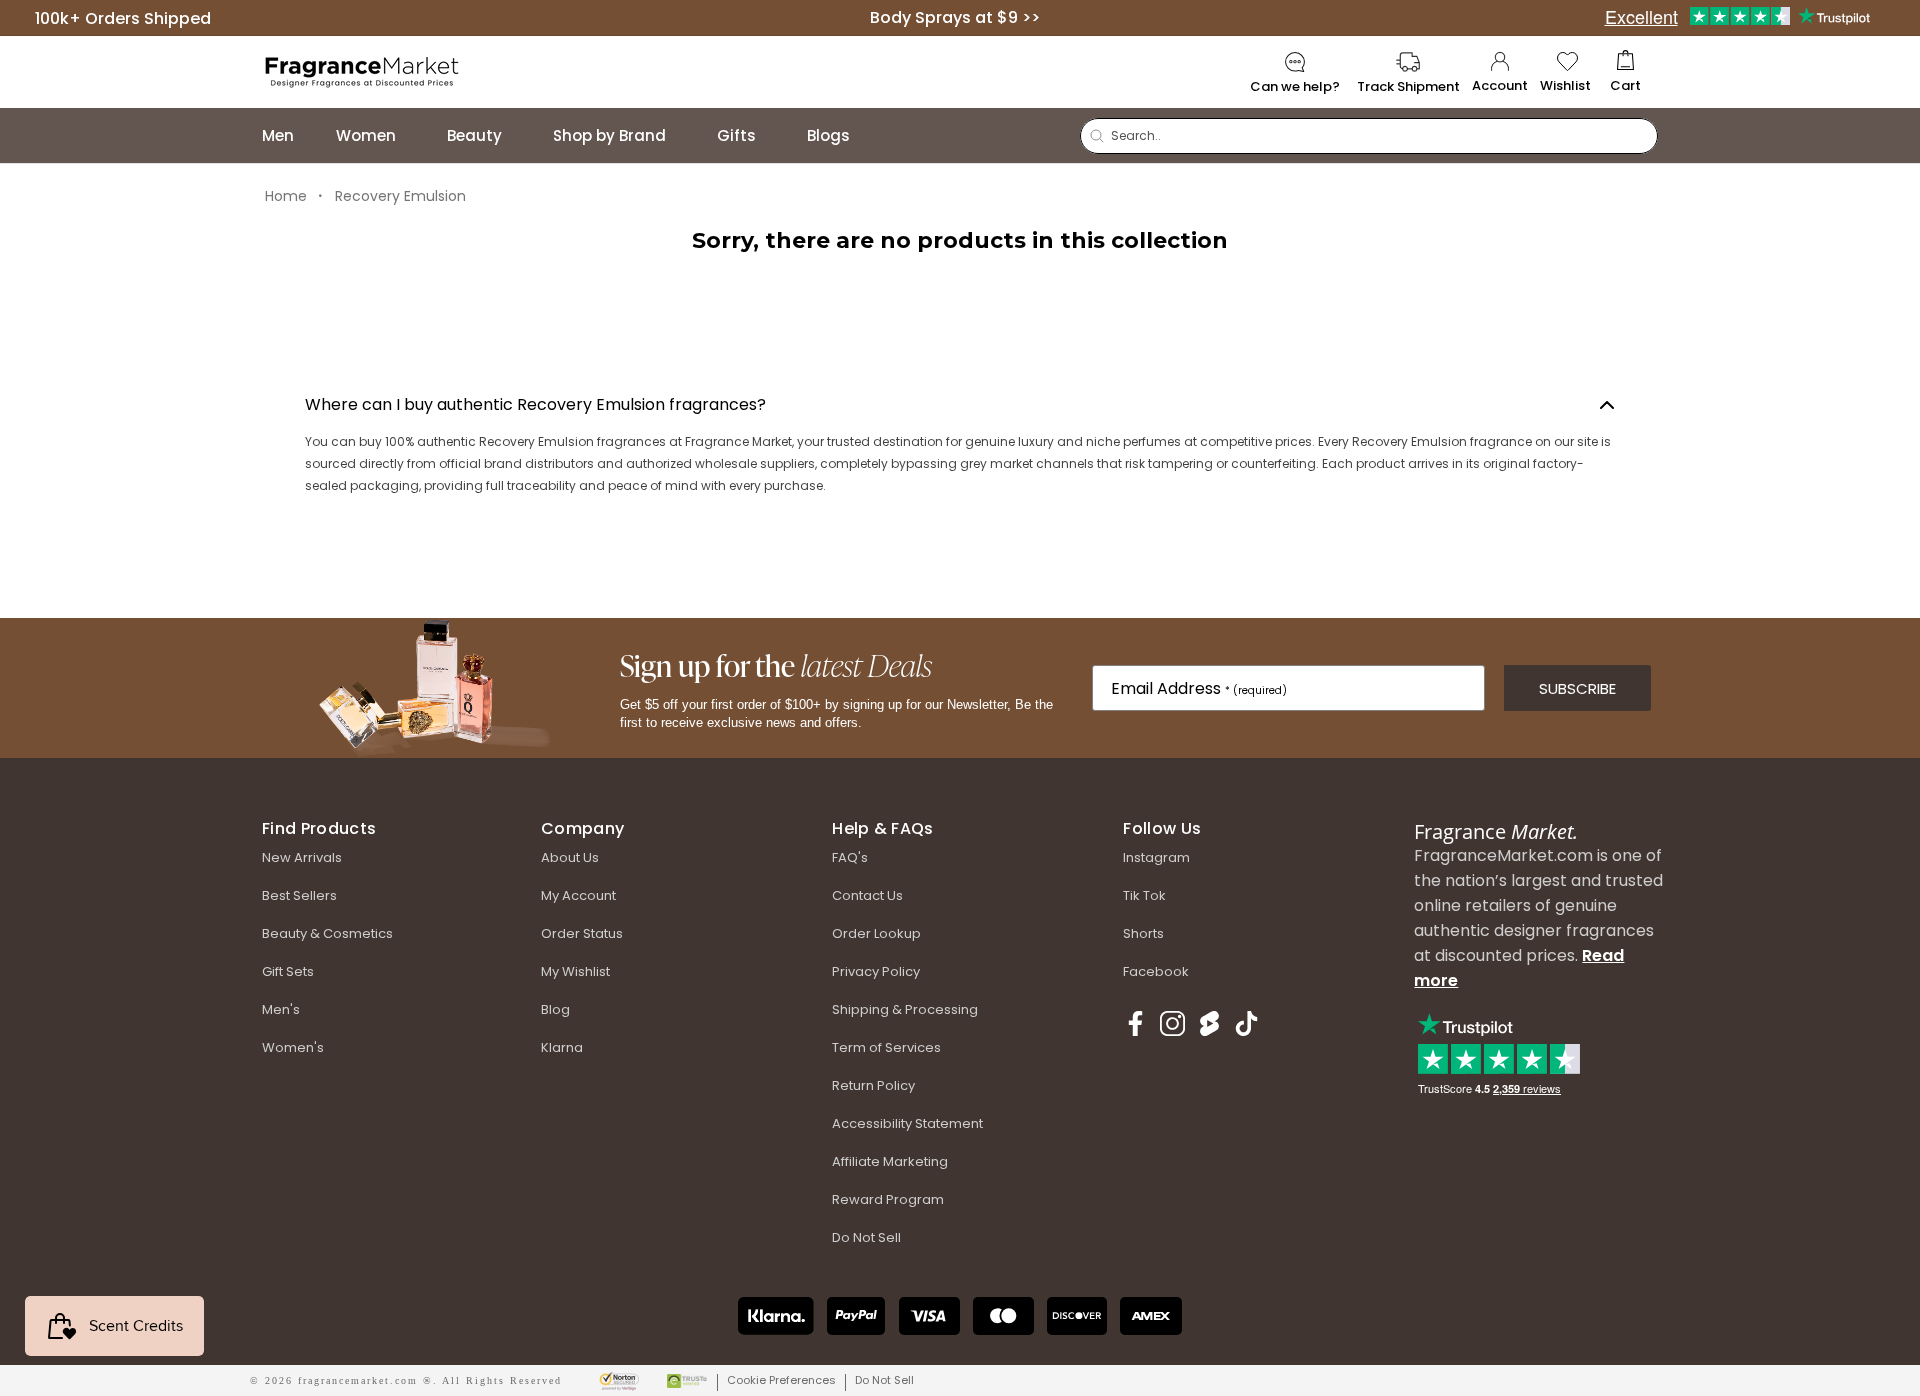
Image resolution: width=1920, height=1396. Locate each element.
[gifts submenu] (776, 135)
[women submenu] (416, 135)
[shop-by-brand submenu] (686, 135)
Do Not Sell (884, 1380)
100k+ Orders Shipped (123, 17)
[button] (1625, 72)
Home (286, 196)
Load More (960, 320)
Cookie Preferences (781, 1380)
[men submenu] (314, 135)
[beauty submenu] (522, 135)
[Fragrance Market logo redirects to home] (362, 70)
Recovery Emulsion (400, 196)
